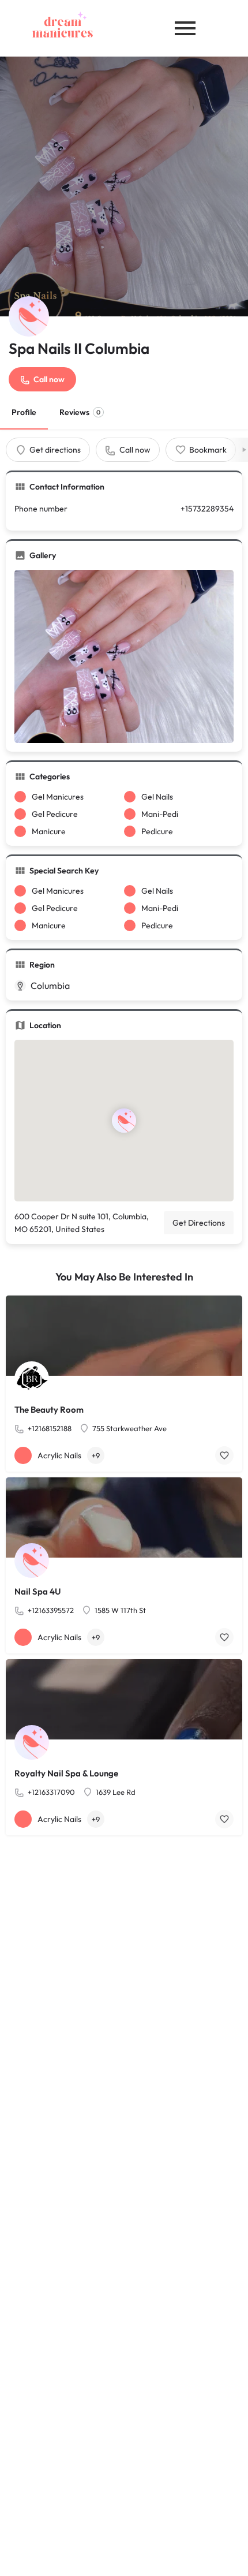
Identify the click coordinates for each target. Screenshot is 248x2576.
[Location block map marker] (124, 1121)
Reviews (80, 412)
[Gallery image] (124, 656)
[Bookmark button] (224, 1455)
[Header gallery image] (124, 186)
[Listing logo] (29, 316)
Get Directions (199, 1223)
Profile (24, 412)
